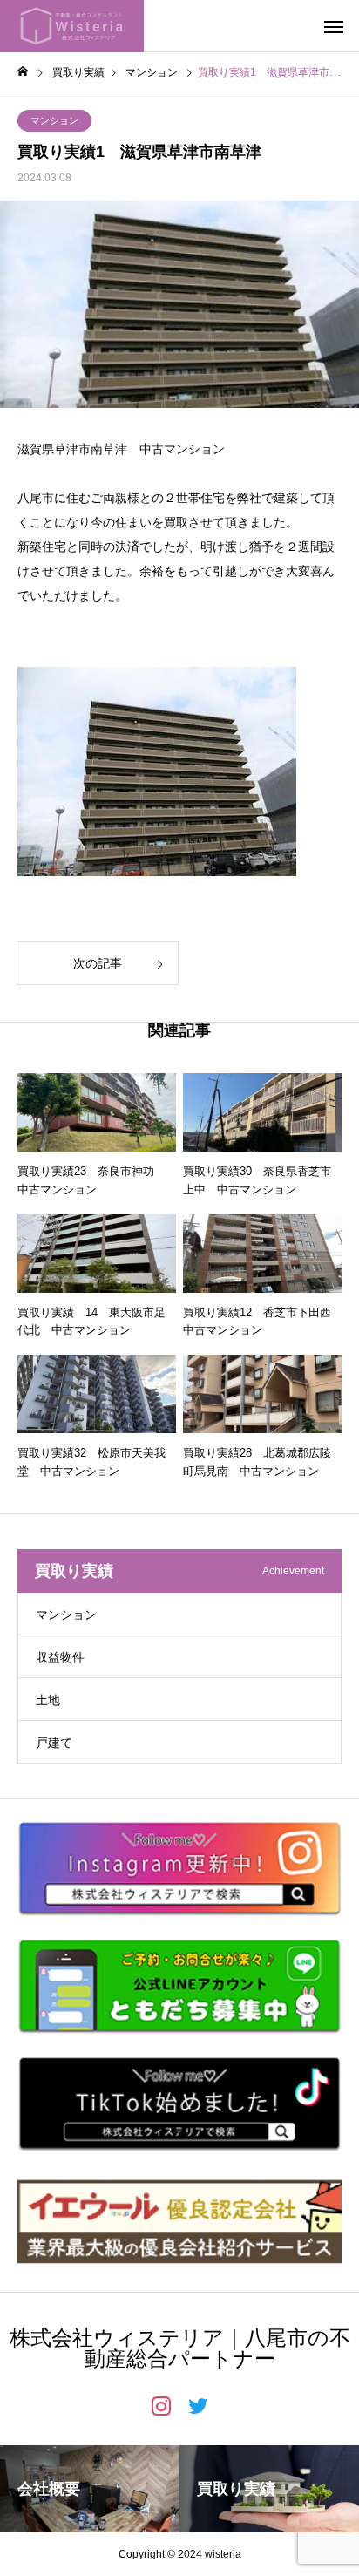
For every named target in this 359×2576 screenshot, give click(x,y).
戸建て (54, 1743)
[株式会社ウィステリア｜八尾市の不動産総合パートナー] (72, 26)
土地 (48, 1700)
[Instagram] (161, 2405)
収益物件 (60, 1657)
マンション (54, 120)
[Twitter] (198, 2405)
